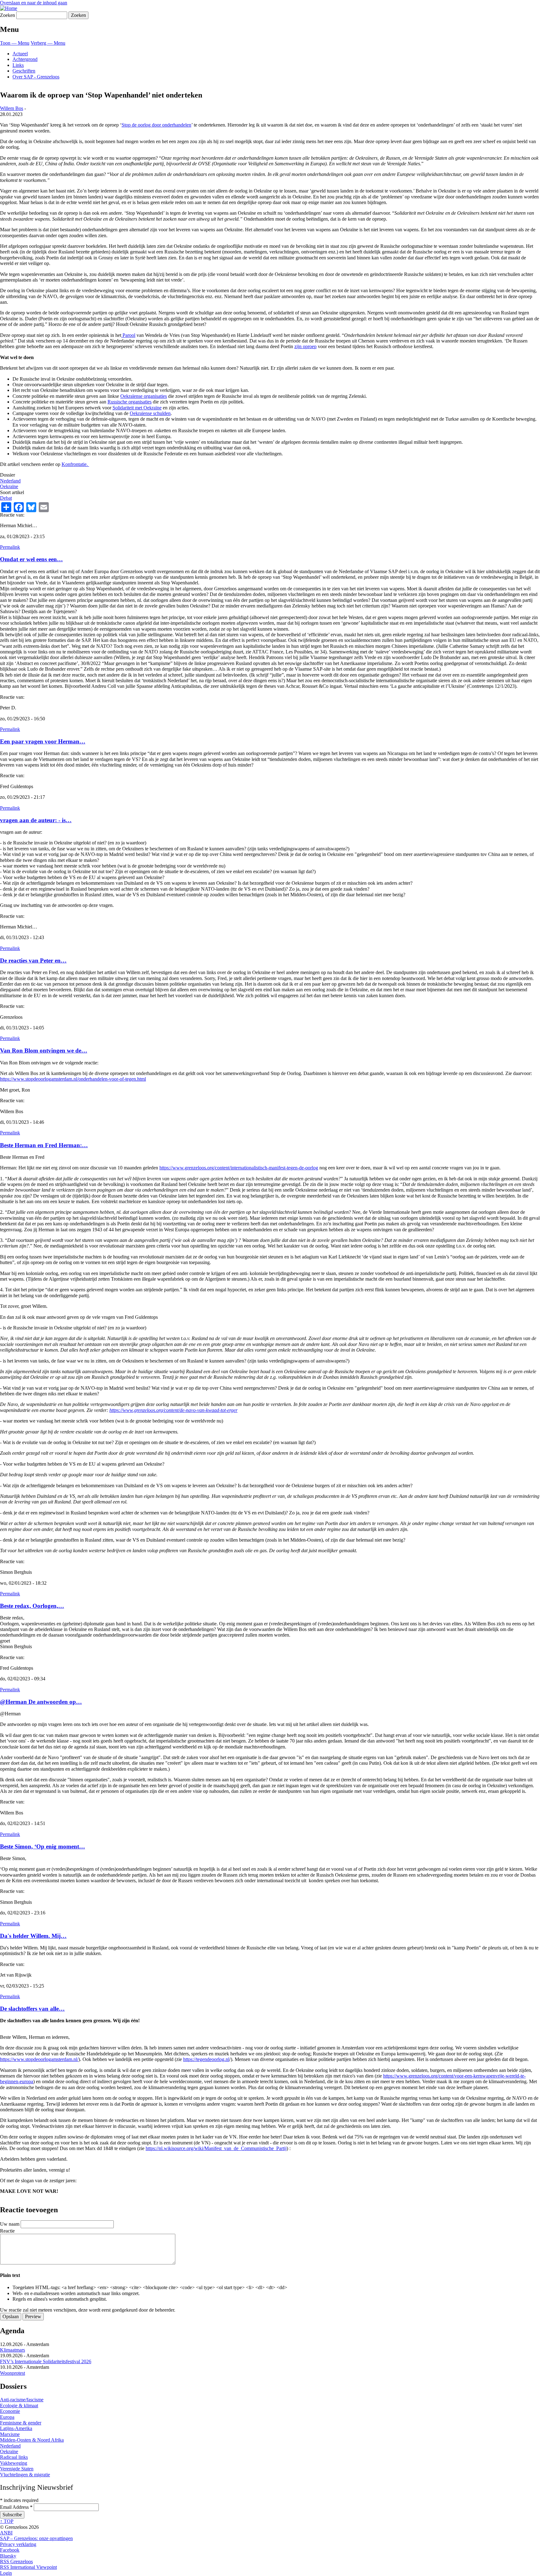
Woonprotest (12, 2373)
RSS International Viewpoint (28, 2567)
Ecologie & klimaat (19, 2406)
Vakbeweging (14, 2463)
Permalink (10, 547)
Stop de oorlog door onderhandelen (156, 125)
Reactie (7, 2231)
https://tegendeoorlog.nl (206, 2059)
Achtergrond (25, 59)
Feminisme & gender (21, 2423)
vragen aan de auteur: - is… (36, 820)
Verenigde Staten (17, 2469)
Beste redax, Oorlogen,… (32, 1606)
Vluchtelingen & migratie (25, 2475)
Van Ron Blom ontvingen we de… (44, 1050)
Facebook (10, 2550)
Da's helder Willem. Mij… (33, 1936)
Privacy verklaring (18, 2544)
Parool (128, 335)
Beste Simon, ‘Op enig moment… (42, 1846)
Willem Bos (12, 108)
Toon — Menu (15, 43)
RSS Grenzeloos (16, 2561)
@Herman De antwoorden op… (41, 1702)
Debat (6, 498)
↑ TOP (7, 2521)
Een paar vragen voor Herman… (43, 741)
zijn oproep (305, 346)
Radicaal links (14, 2457)
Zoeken (7, 15)
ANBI (6, 2533)
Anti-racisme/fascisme (22, 2400)
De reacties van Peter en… (33, 960)
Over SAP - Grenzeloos (36, 77)
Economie (10, 2411)
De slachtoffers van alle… (32, 2009)
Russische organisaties (130, 402)
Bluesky (8, 2556)
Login (6, 2573)
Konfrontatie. (75, 464)
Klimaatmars (12, 2350)
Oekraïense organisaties (144, 396)
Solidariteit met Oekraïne (137, 408)
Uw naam (10, 2224)
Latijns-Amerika (16, 2428)
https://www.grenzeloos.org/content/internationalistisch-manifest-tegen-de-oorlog (239, 1168)
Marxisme (10, 2434)
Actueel (20, 54)
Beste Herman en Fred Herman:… (44, 1145)
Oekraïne (9, 486)
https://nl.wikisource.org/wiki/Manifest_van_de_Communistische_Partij (216, 2148)
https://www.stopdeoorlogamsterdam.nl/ (39, 2059)
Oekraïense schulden (150, 413)
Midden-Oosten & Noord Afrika (32, 2440)
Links (18, 65)
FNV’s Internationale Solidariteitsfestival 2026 (46, 2361)
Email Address (16, 2507)
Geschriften (24, 71)
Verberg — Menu (48, 43)
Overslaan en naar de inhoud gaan (34, 3)
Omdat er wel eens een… (31, 559)
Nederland (10, 481)
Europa (7, 2417)
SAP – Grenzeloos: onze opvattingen (36, 2538)
